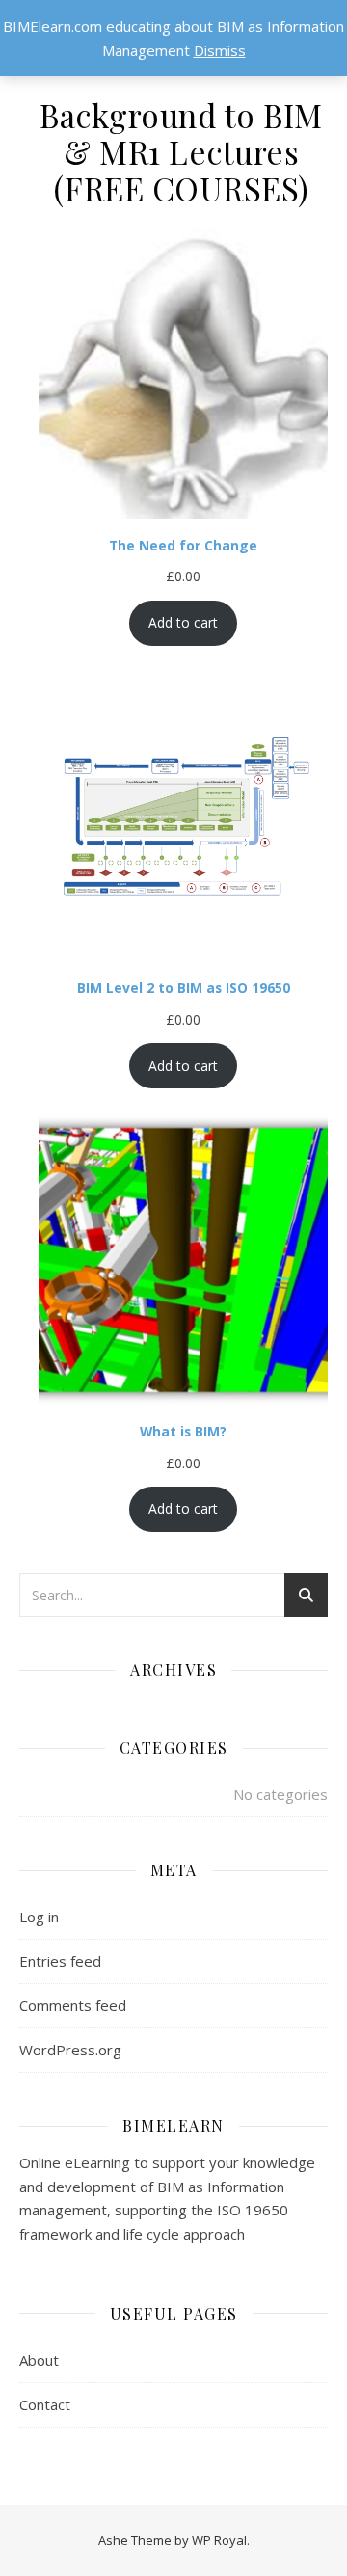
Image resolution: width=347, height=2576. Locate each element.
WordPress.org (70, 2050)
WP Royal (219, 2540)
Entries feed (60, 1961)
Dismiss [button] (220, 50)
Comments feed (73, 2005)
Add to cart (183, 622)
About (39, 2360)
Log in (39, 1917)
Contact (45, 2404)
